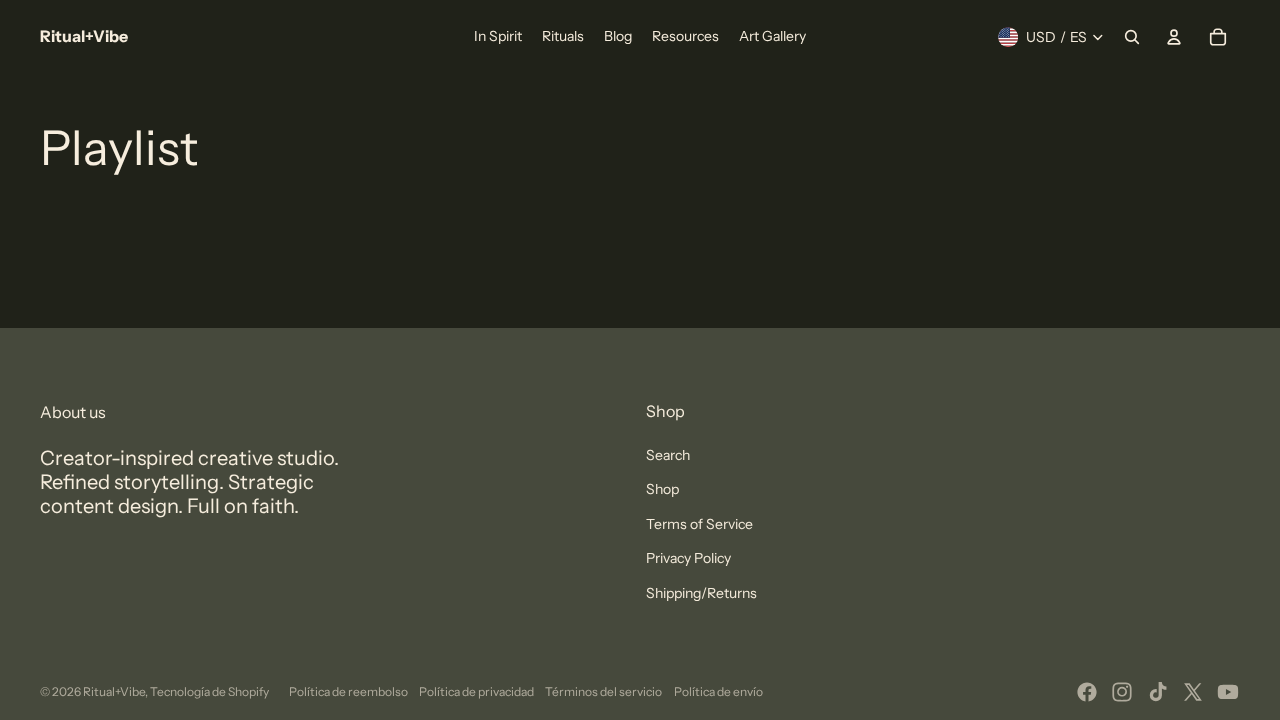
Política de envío (718, 691)
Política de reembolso (348, 691)
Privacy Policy (688, 558)
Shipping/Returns (701, 593)
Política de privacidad (476, 691)
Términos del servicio (603, 691)
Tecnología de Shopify (209, 691)
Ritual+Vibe (114, 691)
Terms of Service (699, 524)
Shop (662, 489)
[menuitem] (498, 37)
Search (668, 455)
